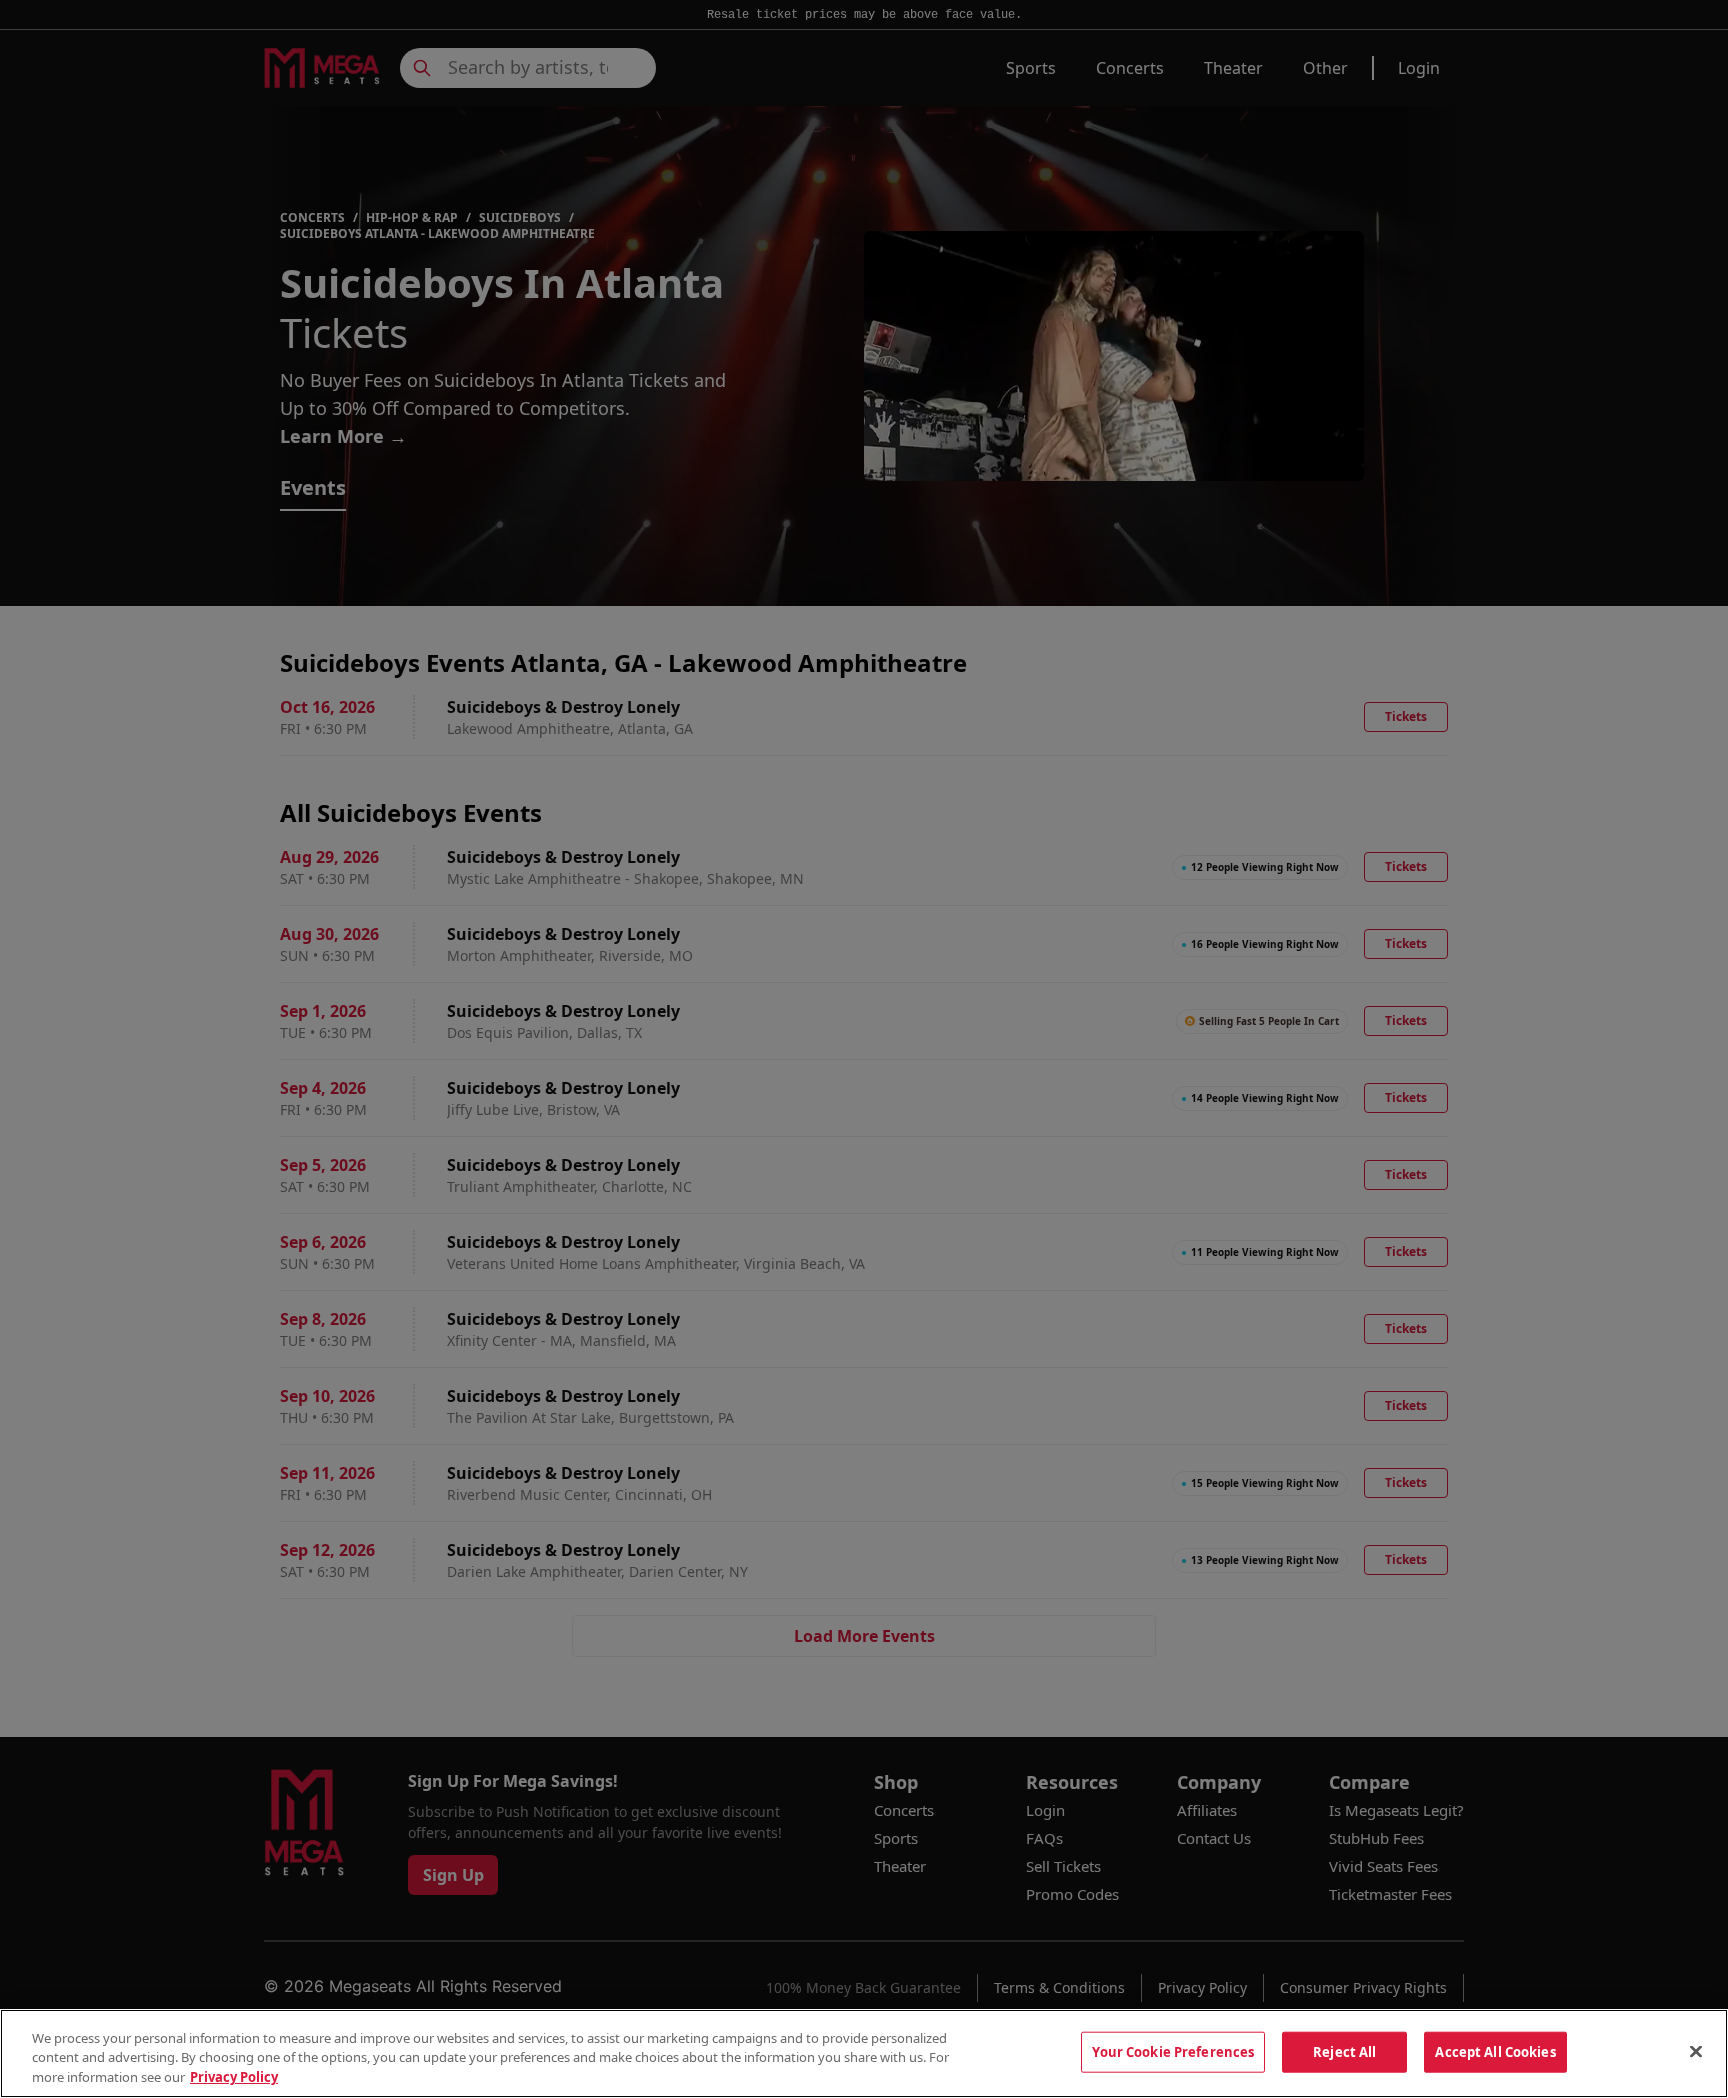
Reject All (1344, 2051)
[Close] (1696, 2051)
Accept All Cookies (1495, 2051)
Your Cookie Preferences (1173, 2051)
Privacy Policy (234, 2077)
